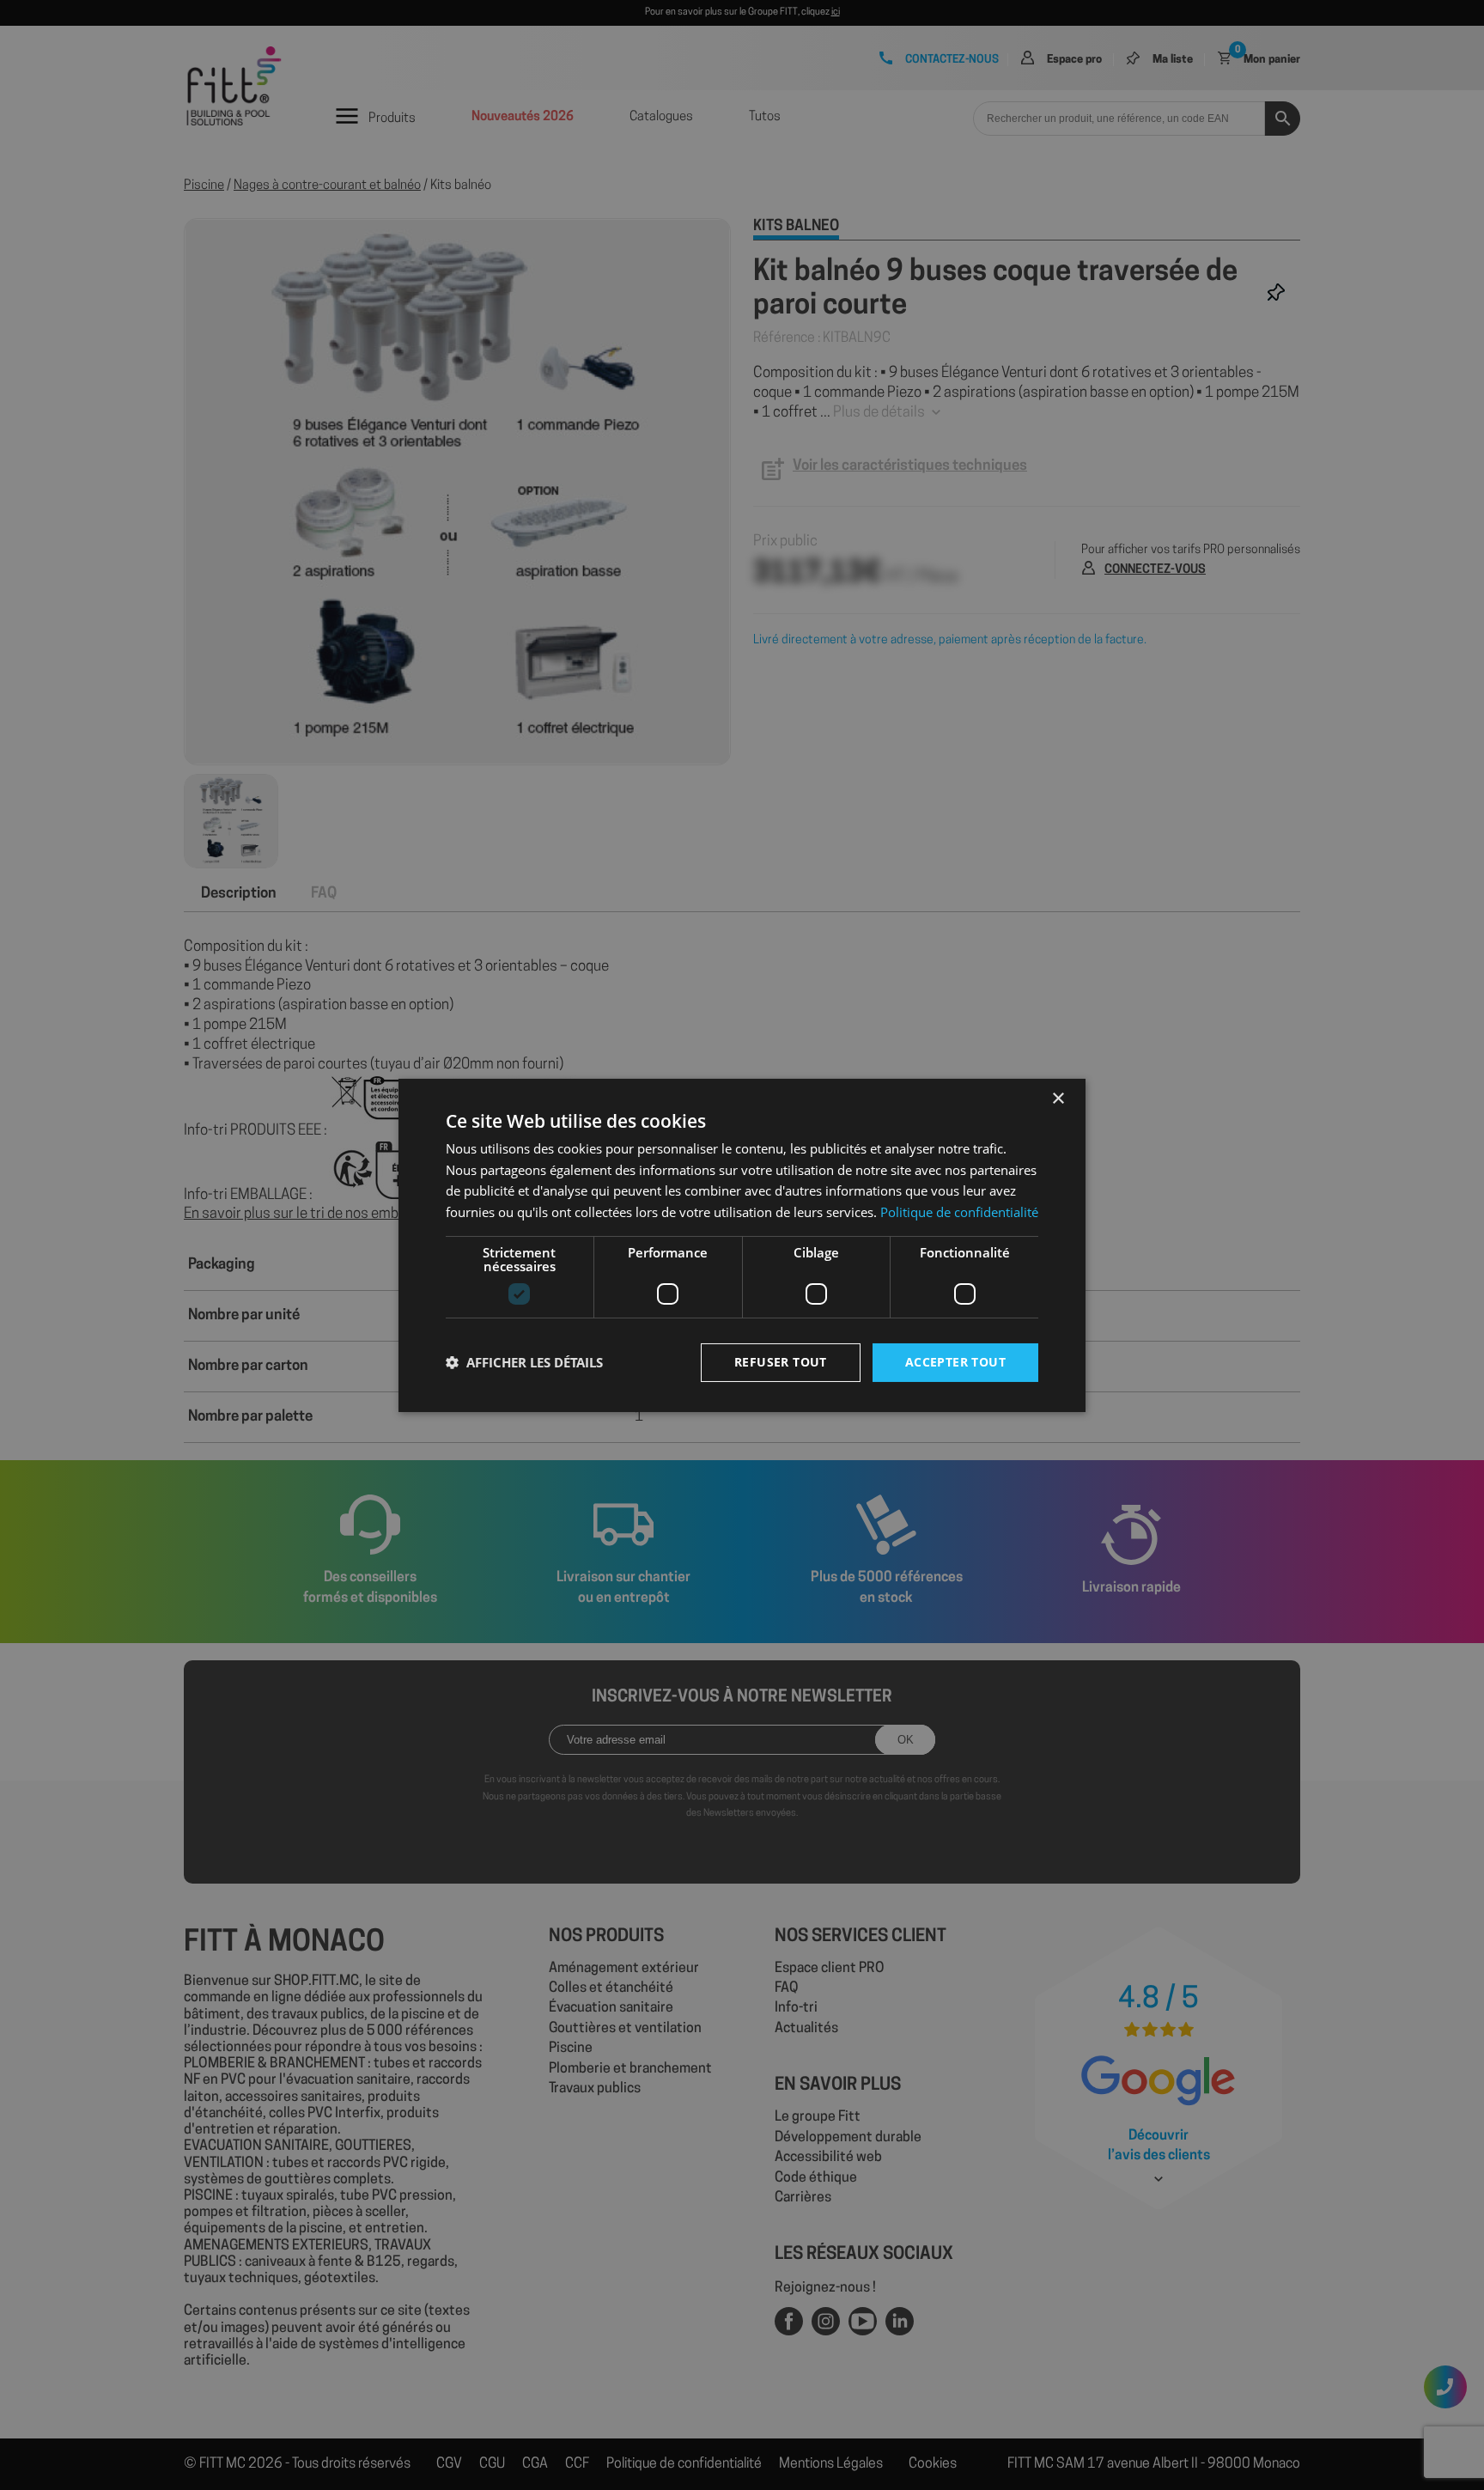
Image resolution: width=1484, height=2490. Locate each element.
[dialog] (742, 1245)
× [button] (1058, 1098)
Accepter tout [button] (955, 1362)
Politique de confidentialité (959, 1212)
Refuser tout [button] (781, 1362)
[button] (524, 1362)
